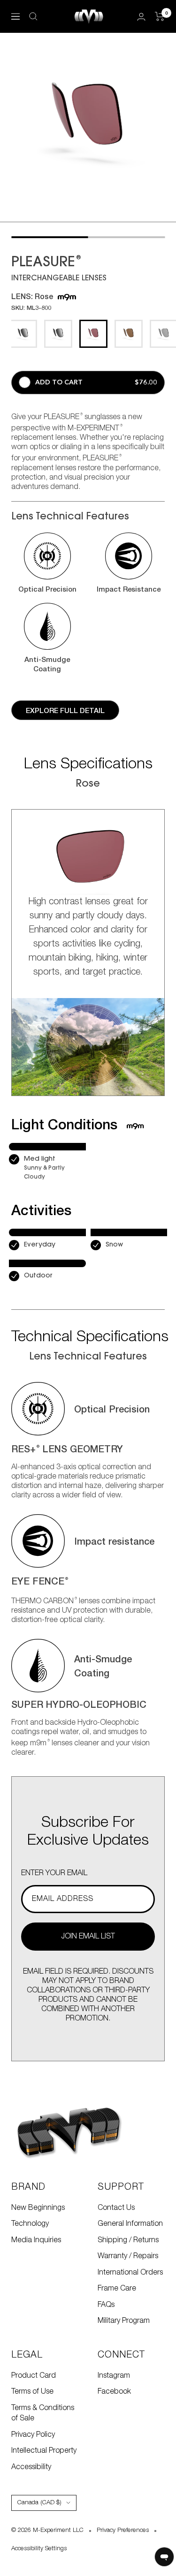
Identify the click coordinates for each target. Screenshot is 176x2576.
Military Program (124, 2321)
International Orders (130, 2273)
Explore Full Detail (65, 710)
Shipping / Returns (128, 2240)
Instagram (114, 2376)
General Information (130, 2224)
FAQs (106, 2305)
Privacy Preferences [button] (123, 2530)
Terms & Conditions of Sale (43, 2414)
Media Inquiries (36, 2240)
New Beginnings (38, 2208)
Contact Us (116, 2208)
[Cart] (160, 16)
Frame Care (117, 2289)
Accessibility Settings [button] (39, 2549)
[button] (47, 563)
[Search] (33, 16)
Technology (30, 2224)
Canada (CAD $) (39, 2503)
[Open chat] (164, 2557)
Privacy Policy (33, 2435)
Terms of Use (32, 2392)
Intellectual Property (44, 2451)
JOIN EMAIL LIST (88, 1937)
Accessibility (31, 2467)
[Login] (141, 17)
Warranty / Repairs (128, 2256)
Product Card (34, 2376)
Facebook (114, 2392)
